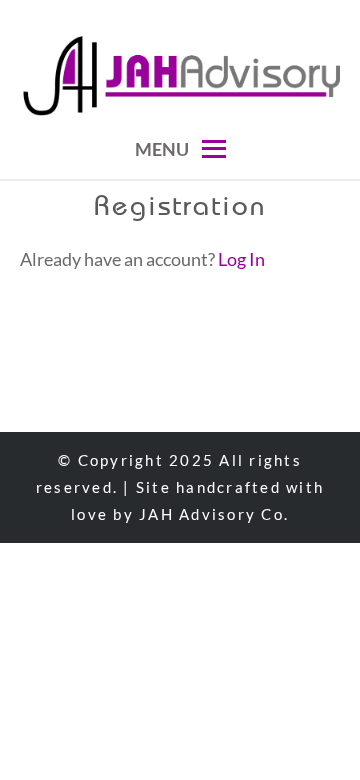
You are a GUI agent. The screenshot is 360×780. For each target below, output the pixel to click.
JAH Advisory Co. (214, 514)
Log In (241, 259)
